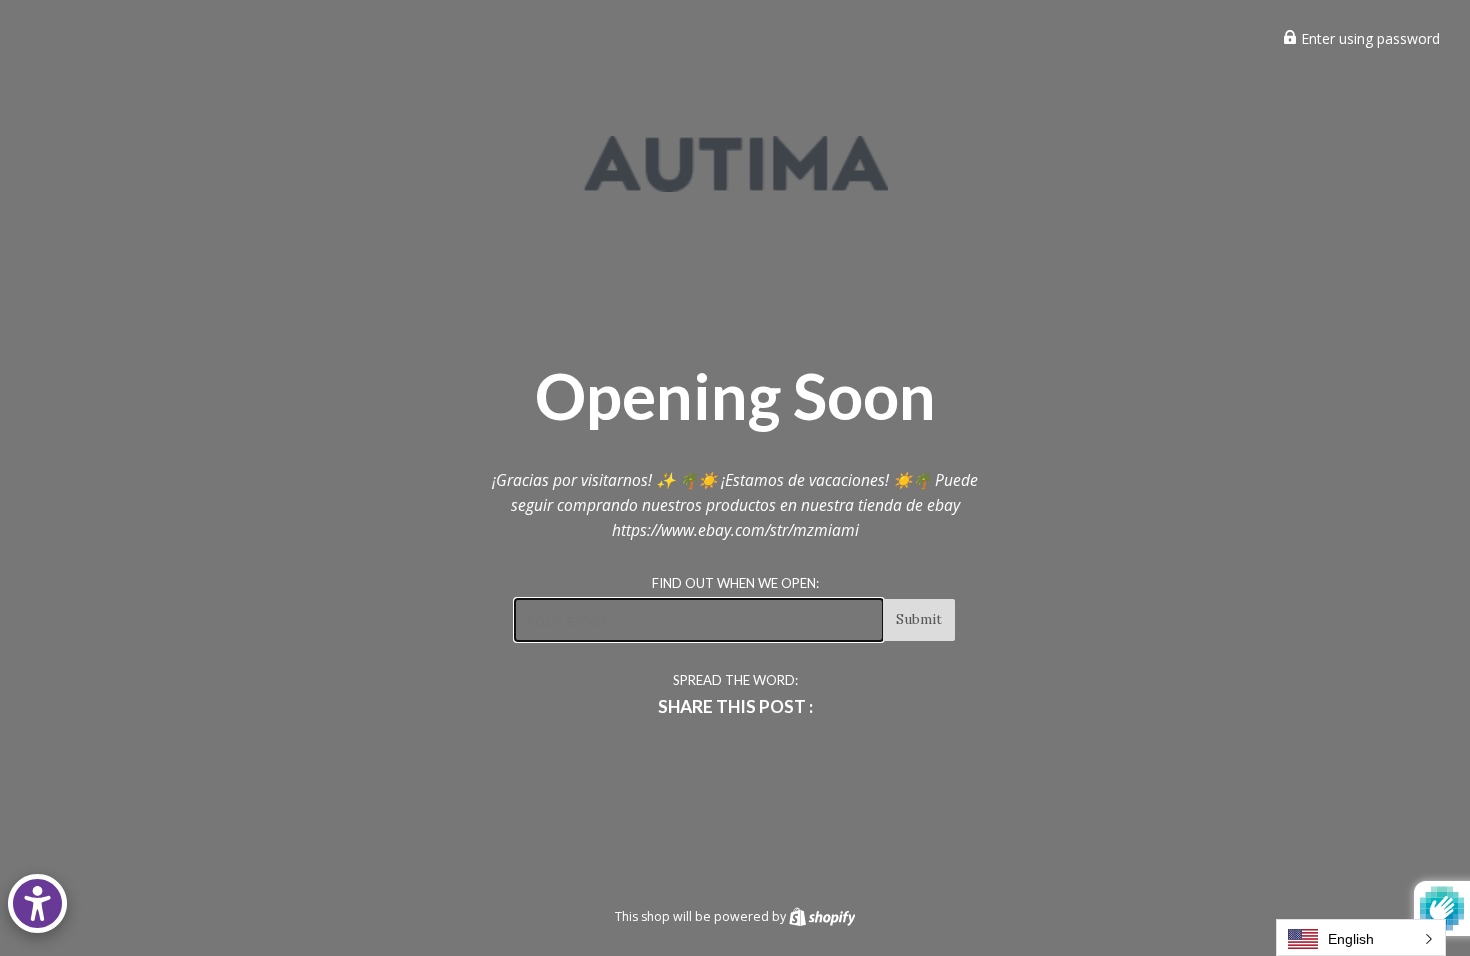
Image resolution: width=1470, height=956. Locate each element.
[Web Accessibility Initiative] (37, 903)
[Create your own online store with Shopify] (822, 916)
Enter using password (1368, 38)
